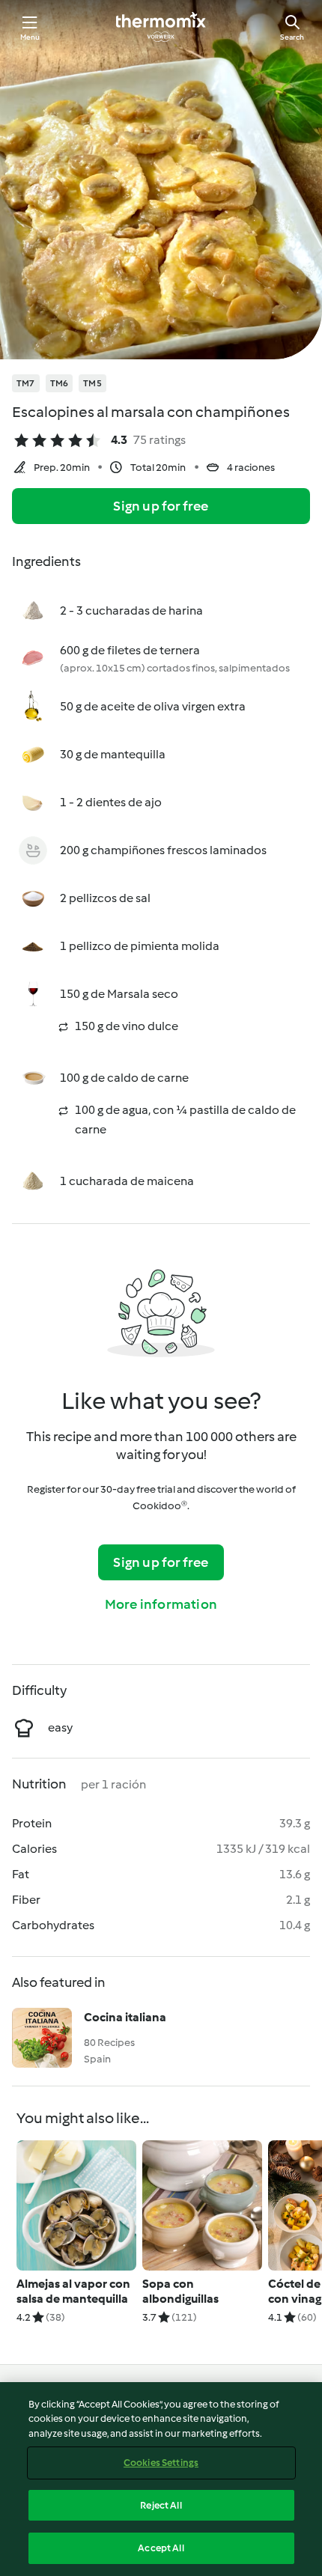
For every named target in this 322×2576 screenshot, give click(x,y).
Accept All (161, 2548)
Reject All (161, 2505)
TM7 (26, 383)
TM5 (92, 383)
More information (161, 1604)
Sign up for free (161, 506)
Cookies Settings (161, 2463)
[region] (161, 2479)
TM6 (60, 383)
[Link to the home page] (161, 27)
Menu (30, 37)
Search (292, 37)
